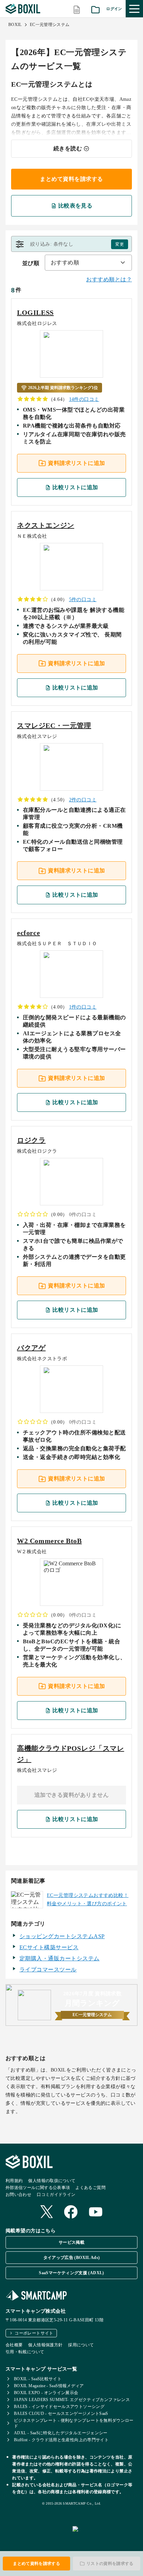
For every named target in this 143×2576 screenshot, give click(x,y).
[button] (71, 244)
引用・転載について (25, 2352)
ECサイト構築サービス (49, 1947)
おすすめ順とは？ (109, 279)
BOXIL (15, 25)
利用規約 (14, 2181)
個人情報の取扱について (52, 2181)
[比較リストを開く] (77, 9)
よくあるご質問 (90, 2188)
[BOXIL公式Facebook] (71, 2213)
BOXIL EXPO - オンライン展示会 (46, 2393)
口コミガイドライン (56, 2195)
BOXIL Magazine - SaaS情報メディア (49, 2386)
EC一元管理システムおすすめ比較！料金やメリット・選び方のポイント (88, 1900)
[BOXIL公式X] (47, 2212)
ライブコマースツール (48, 1970)
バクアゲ (31, 1348)
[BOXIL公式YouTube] (96, 2213)
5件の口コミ (83, 600)
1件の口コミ (83, 1007)
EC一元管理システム (50, 25)
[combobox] (88, 263)
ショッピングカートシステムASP (62, 1936)
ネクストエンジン (46, 525)
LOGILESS (35, 313)
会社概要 (14, 2345)
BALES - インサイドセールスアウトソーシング (59, 2407)
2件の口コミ (83, 800)
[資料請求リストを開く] (95, 9)
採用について (81, 2345)
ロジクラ (31, 1140)
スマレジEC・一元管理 (54, 726)
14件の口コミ (84, 399)
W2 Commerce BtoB (49, 1541)
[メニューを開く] (134, 9)
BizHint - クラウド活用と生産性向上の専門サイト (61, 2440)
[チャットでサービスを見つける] (105, 2537)
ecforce (28, 933)
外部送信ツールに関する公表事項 (38, 2188)
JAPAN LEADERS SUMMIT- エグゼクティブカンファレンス (72, 2400)
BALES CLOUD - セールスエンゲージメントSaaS (61, 2414)
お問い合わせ (18, 2195)
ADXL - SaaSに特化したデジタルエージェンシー (61, 2433)
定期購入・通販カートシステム (60, 1958)
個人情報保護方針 (45, 2345)
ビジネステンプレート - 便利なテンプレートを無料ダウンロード (74, 2423)
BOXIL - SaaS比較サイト (38, 2379)
